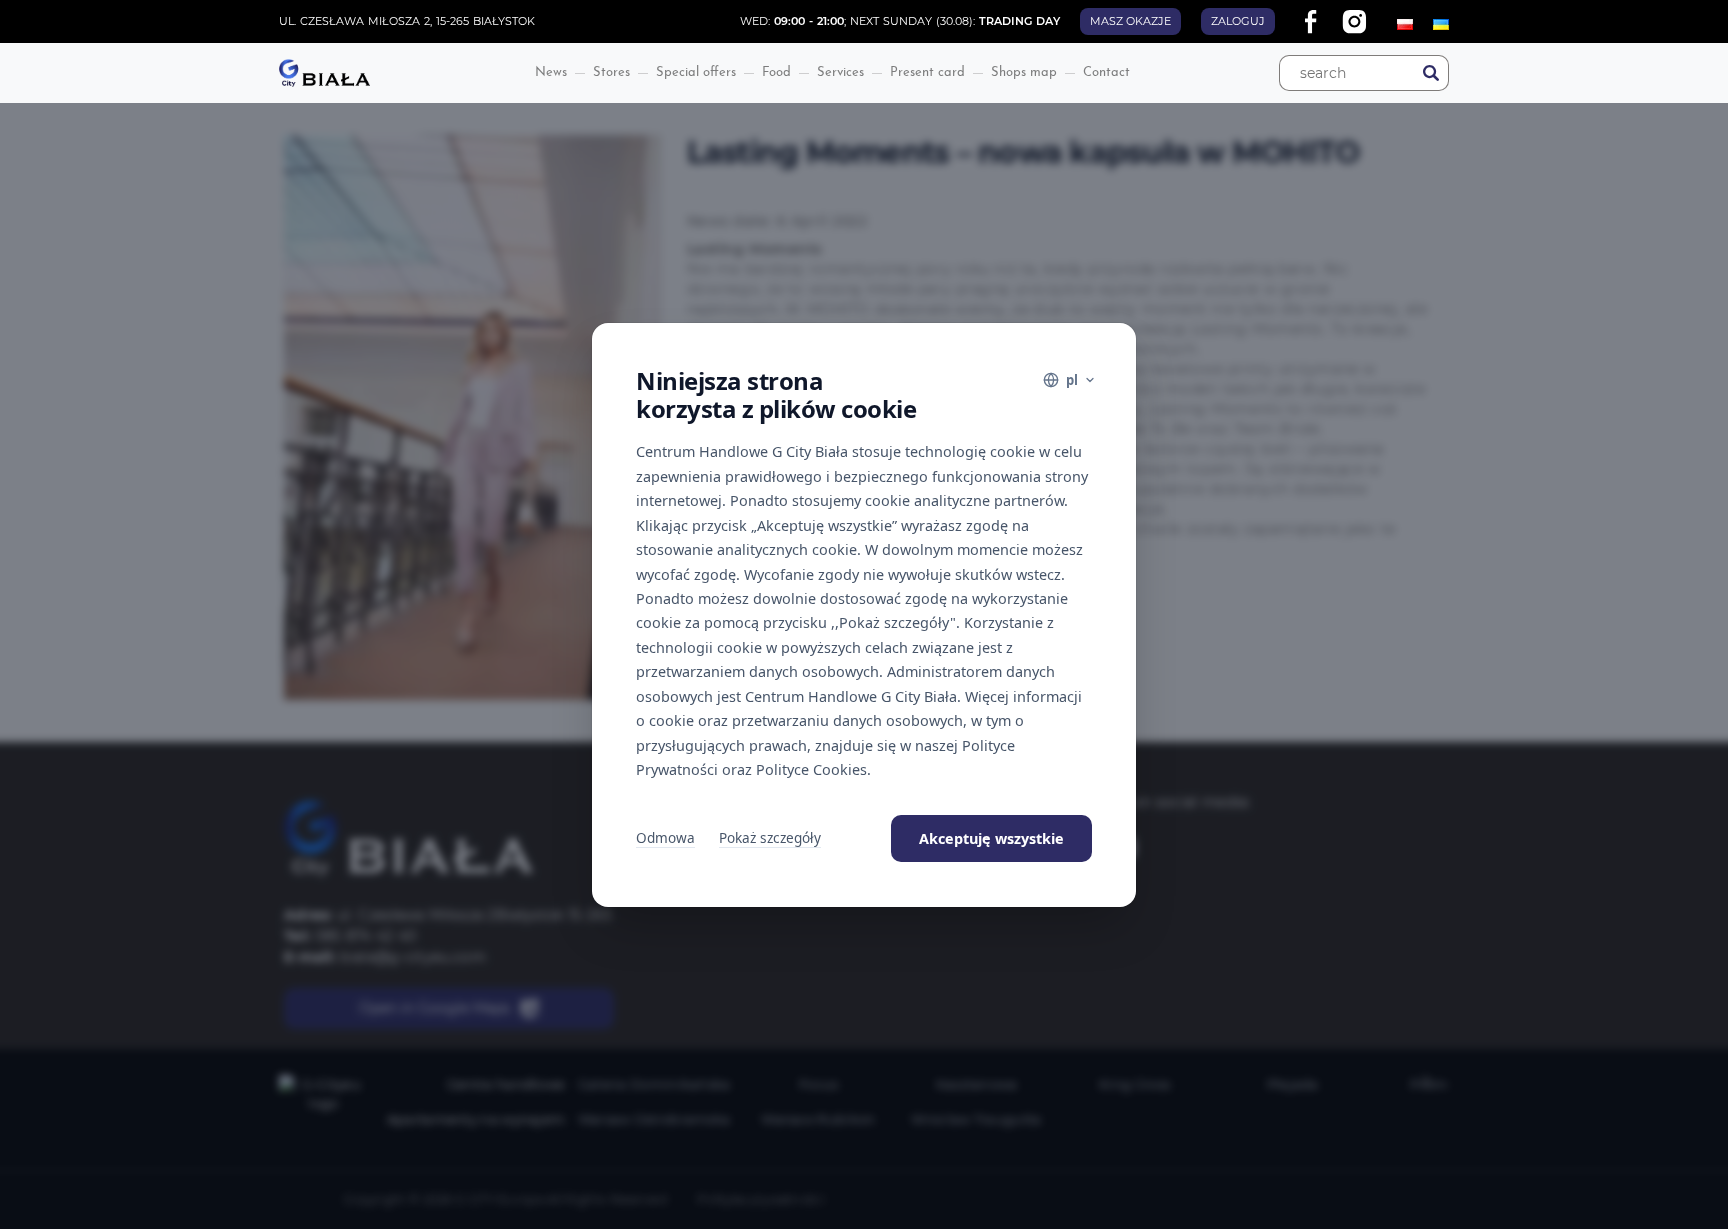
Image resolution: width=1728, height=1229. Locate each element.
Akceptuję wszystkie (991, 838)
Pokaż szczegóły (770, 837)
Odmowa (665, 837)
